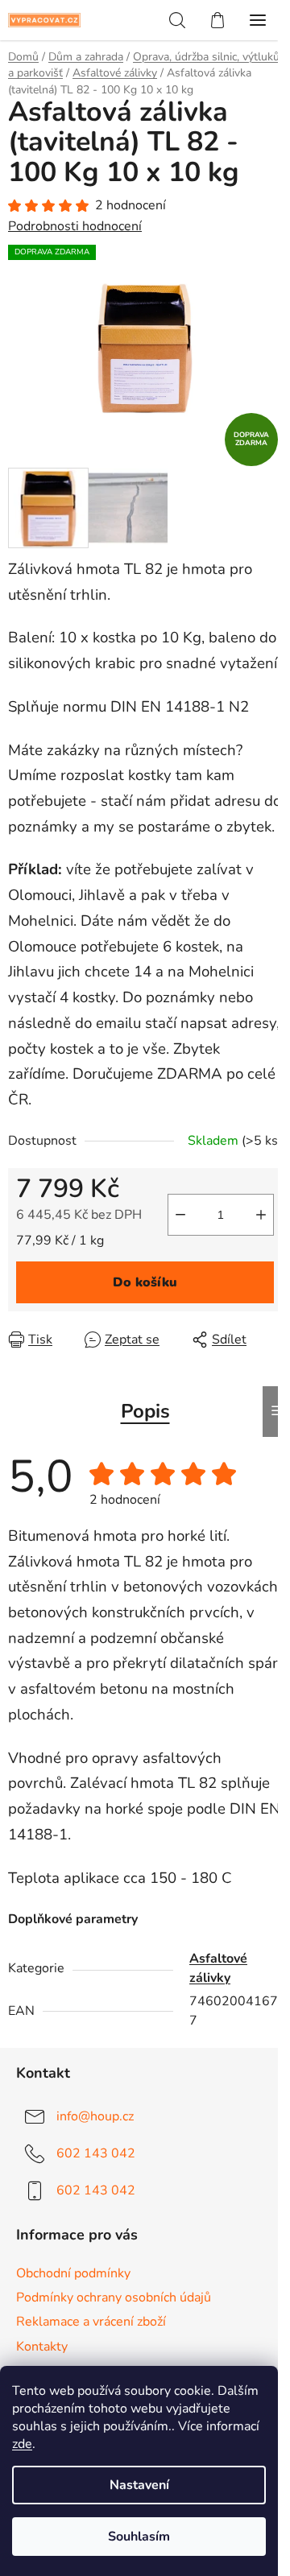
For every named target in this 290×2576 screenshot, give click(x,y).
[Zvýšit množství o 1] (261, 1215)
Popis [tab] (145, 1411)
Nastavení (139, 2485)
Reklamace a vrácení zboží (91, 2322)
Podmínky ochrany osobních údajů (114, 2297)
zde (22, 2444)
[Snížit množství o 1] (180, 1215)
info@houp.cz (95, 2116)
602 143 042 (96, 2153)
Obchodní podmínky (73, 2273)
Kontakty (42, 2347)
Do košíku (145, 1282)
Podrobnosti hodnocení (75, 226)
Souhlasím (139, 2537)
